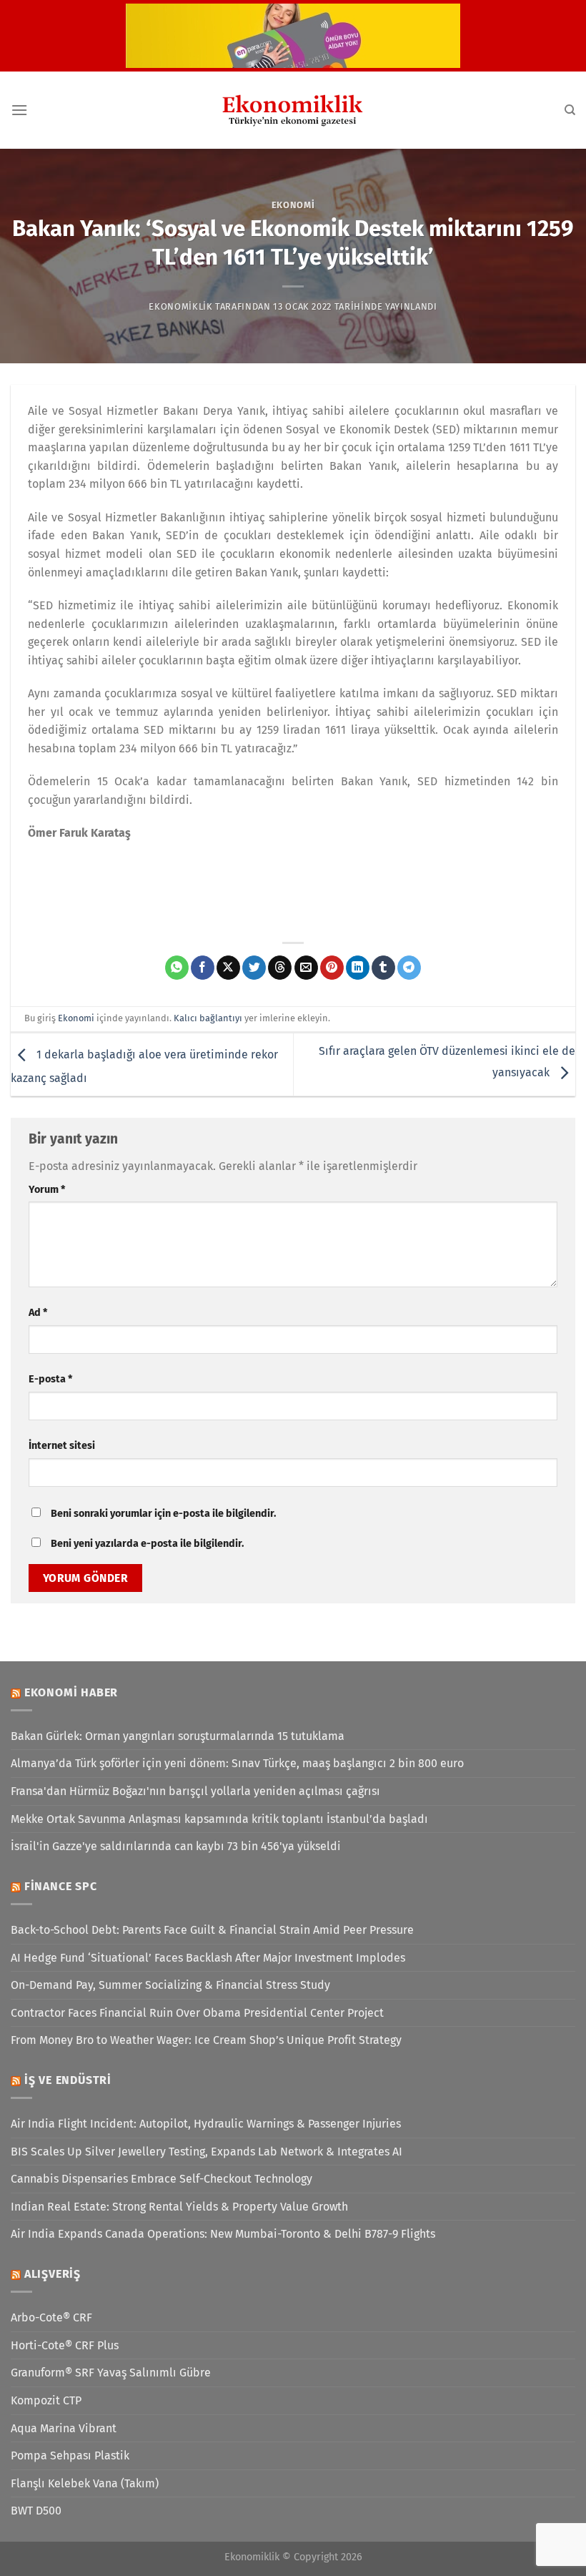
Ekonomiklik (180, 306)
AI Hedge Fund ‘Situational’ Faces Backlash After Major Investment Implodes (208, 1958)
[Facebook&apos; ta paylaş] (203, 968)
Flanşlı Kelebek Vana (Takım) (85, 2483)
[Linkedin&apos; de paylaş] (358, 968)
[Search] (570, 110)
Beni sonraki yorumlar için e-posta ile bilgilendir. (163, 1514)
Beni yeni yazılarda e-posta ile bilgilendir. (147, 1544)
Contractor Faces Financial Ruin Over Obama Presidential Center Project (197, 2013)
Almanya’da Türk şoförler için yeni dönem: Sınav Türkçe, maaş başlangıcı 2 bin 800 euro (237, 1763)
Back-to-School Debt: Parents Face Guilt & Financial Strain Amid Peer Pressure (212, 1930)
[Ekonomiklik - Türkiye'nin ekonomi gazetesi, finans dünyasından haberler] (293, 110)
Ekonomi (293, 205)
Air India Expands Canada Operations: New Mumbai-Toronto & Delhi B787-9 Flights (223, 2234)
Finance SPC (61, 1886)
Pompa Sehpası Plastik (70, 2455)
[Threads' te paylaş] (280, 968)
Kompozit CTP (46, 2400)
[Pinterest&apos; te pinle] (332, 968)
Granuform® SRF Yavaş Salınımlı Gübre (111, 2373)
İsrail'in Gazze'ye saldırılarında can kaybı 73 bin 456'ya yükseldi (176, 1846)
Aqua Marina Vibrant (64, 2428)
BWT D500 (36, 2511)
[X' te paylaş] (228, 968)
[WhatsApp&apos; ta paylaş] (177, 968)
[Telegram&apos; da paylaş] (409, 968)
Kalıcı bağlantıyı (208, 1018)
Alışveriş (53, 2274)
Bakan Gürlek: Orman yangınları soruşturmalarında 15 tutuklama (178, 1736)
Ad (38, 1313)
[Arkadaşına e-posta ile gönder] (306, 968)
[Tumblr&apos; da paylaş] (383, 968)
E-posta (50, 1379)
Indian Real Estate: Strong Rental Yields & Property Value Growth (179, 2207)
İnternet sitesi (62, 1446)
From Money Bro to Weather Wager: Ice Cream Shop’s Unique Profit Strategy (206, 2040)
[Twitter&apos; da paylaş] (254, 968)
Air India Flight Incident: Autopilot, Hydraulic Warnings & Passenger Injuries (206, 2124)
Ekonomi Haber (71, 1692)
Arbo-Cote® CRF (51, 2317)
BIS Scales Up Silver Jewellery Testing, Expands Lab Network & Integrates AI (207, 2152)
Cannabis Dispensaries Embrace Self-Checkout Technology (162, 2179)
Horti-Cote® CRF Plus (65, 2345)
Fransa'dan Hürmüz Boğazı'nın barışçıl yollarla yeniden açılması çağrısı (195, 1791)
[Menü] (19, 110)
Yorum (47, 1190)
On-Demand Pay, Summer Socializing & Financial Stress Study (170, 1985)
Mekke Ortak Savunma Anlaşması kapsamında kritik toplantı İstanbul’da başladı (219, 1819)
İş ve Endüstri (68, 2080)
